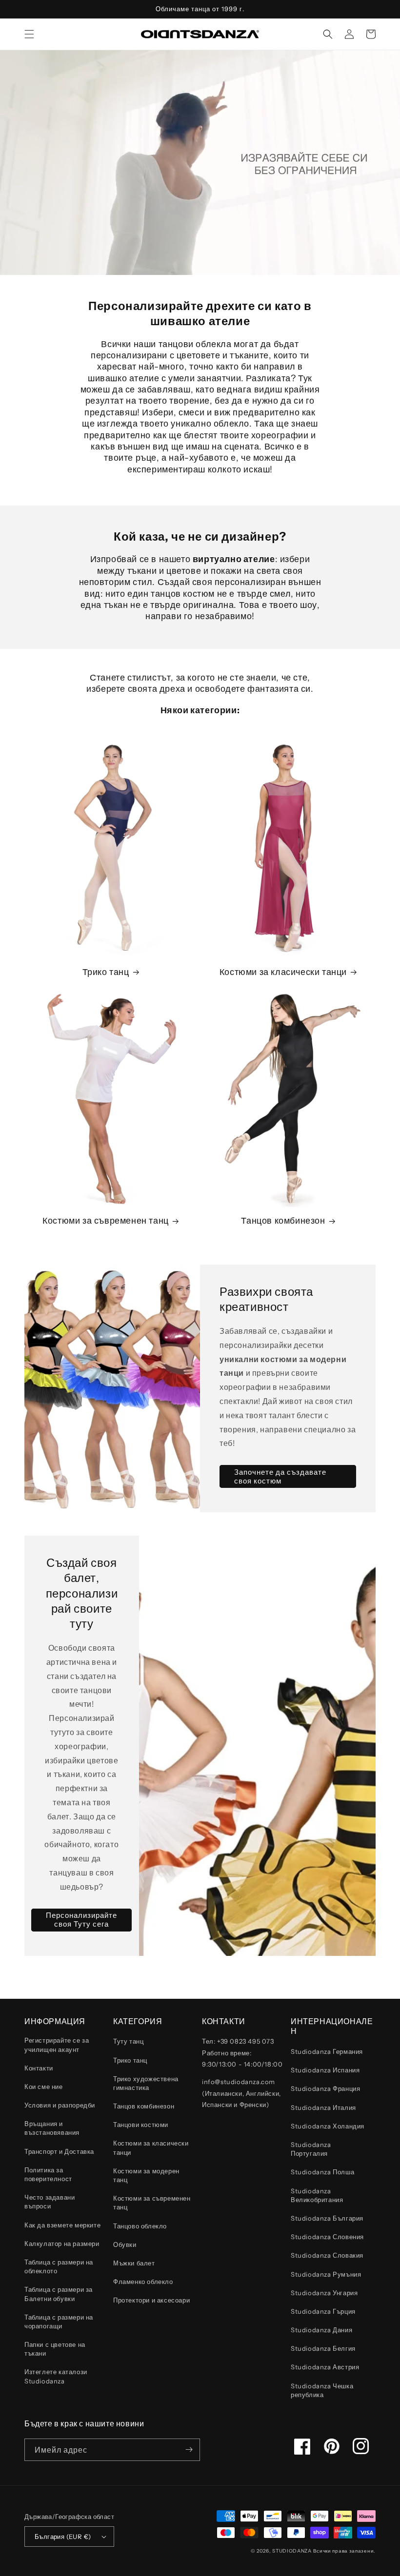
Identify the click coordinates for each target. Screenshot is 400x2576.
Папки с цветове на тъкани (55, 2349)
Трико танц (106, 972)
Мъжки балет (134, 2263)
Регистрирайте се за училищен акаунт (57, 2045)
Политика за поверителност (48, 2174)
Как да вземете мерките (62, 2225)
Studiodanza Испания (325, 2070)
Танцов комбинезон (283, 1221)
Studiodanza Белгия (323, 2348)
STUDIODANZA (292, 2551)
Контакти (39, 2068)
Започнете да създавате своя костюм (280, 1476)
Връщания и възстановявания (52, 2128)
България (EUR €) (63, 2537)
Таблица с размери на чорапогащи (59, 2322)
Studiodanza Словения (327, 2237)
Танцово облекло (140, 2226)
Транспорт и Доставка (59, 2151)
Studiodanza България (327, 2218)
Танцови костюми (141, 2125)
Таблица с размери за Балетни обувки (59, 2294)
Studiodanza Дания (321, 2330)
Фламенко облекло (143, 2282)
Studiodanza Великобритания (317, 2195)
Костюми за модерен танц (146, 2175)
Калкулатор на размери (62, 2244)
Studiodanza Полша (322, 2172)
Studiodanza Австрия (325, 2367)
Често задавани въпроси (50, 2202)
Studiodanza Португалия (311, 2149)
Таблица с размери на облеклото (59, 2266)
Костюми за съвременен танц (106, 1221)
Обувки (125, 2244)
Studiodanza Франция (325, 2088)
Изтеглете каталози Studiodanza (56, 2376)
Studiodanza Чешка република (322, 2390)
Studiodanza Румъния (326, 2274)
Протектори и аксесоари (151, 2300)
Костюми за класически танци (283, 972)
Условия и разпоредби (60, 2105)
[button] (29, 34)
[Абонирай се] (189, 2450)
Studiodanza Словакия (327, 2255)
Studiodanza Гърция (323, 2311)
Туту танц (128, 2041)
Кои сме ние (44, 2087)
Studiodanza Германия (327, 2051)
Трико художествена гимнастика (146, 2083)
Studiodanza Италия (323, 2108)
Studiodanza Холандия (328, 2126)
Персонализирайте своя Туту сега (81, 1920)
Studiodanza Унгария (324, 2293)
